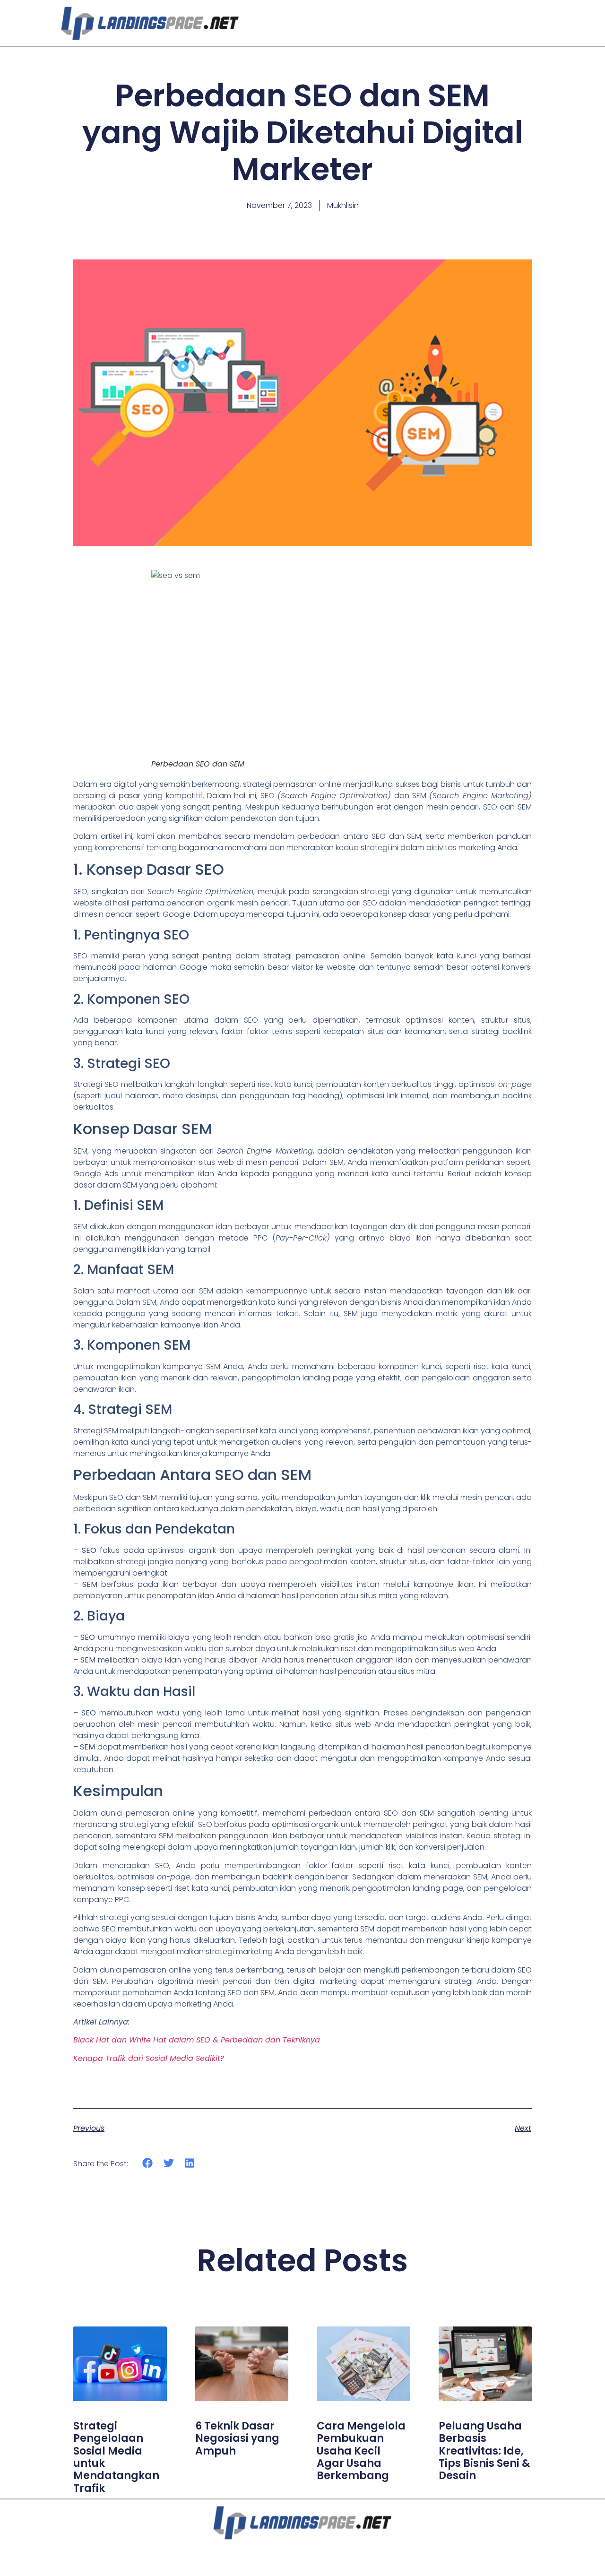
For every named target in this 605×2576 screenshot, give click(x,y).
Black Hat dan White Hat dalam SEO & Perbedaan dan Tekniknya (197, 2040)
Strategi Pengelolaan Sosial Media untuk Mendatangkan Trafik (116, 2457)
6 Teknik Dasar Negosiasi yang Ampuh (237, 2438)
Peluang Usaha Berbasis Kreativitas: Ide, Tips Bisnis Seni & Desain (484, 2451)
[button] (148, 2163)
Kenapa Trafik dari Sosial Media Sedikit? (149, 2058)
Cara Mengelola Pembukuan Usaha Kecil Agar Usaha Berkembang (361, 2451)
